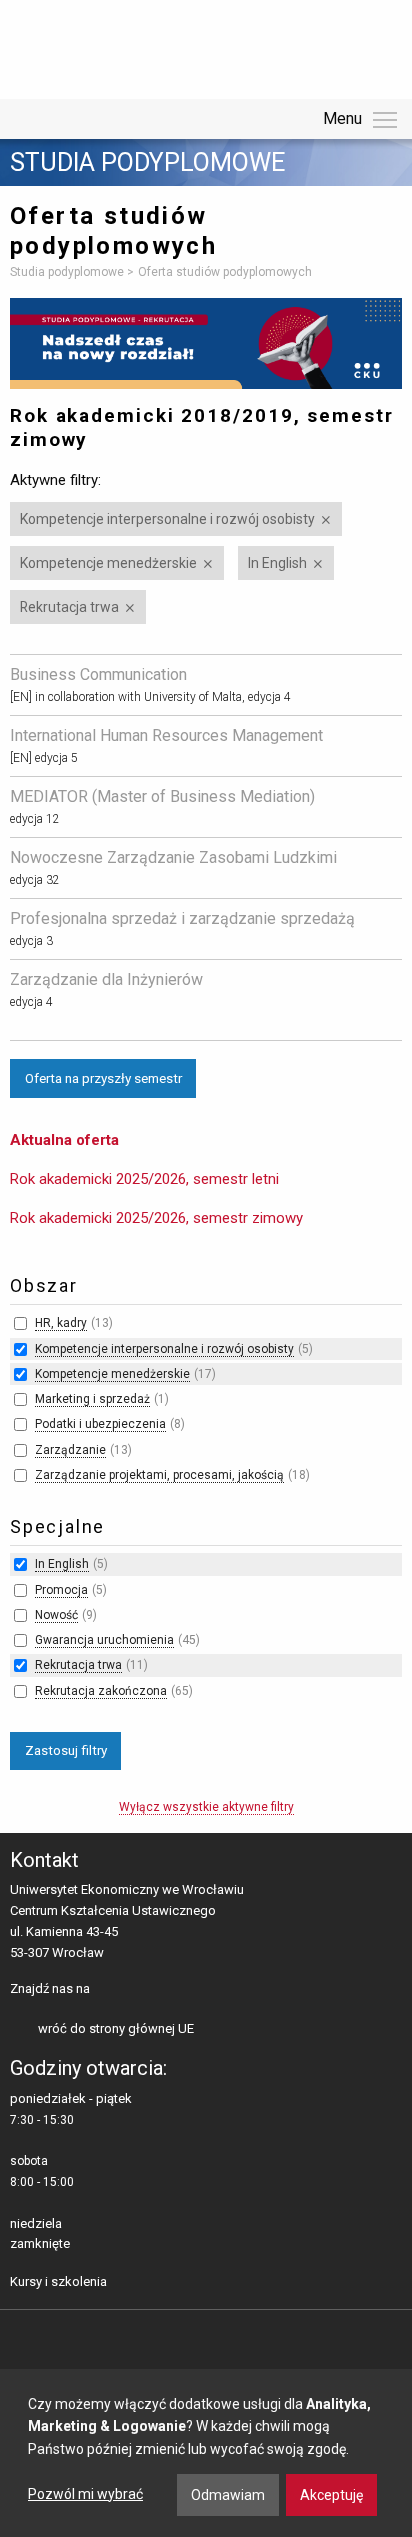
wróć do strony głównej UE (116, 2028)
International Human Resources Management (166, 735)
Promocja (61, 1590)
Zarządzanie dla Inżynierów (106, 979)
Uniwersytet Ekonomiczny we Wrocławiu (109, 46)
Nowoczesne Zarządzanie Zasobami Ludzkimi (173, 857)
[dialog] (206, 2453)
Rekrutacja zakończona (101, 1691)
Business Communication (98, 674)
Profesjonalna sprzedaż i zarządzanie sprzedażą (182, 918)
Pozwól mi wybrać (85, 2494)
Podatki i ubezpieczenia (100, 1424)
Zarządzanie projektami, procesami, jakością (159, 1475)
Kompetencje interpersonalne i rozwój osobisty (167, 519)
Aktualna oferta (64, 1140)
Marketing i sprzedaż (92, 1399)
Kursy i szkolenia (58, 2281)
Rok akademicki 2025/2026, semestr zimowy (156, 1218)
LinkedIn (140, 1990)
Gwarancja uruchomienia (104, 1640)
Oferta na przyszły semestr (103, 1078)
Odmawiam (228, 2495)
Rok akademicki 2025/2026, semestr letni (144, 1179)
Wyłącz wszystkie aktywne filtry (206, 1807)
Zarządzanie (70, 1450)
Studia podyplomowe (147, 163)
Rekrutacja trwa (69, 607)
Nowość (56, 1615)
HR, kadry (61, 1323)
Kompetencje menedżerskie (108, 563)
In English (277, 563)
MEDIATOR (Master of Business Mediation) (162, 796)
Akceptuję (331, 2495)
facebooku (109, 1990)
